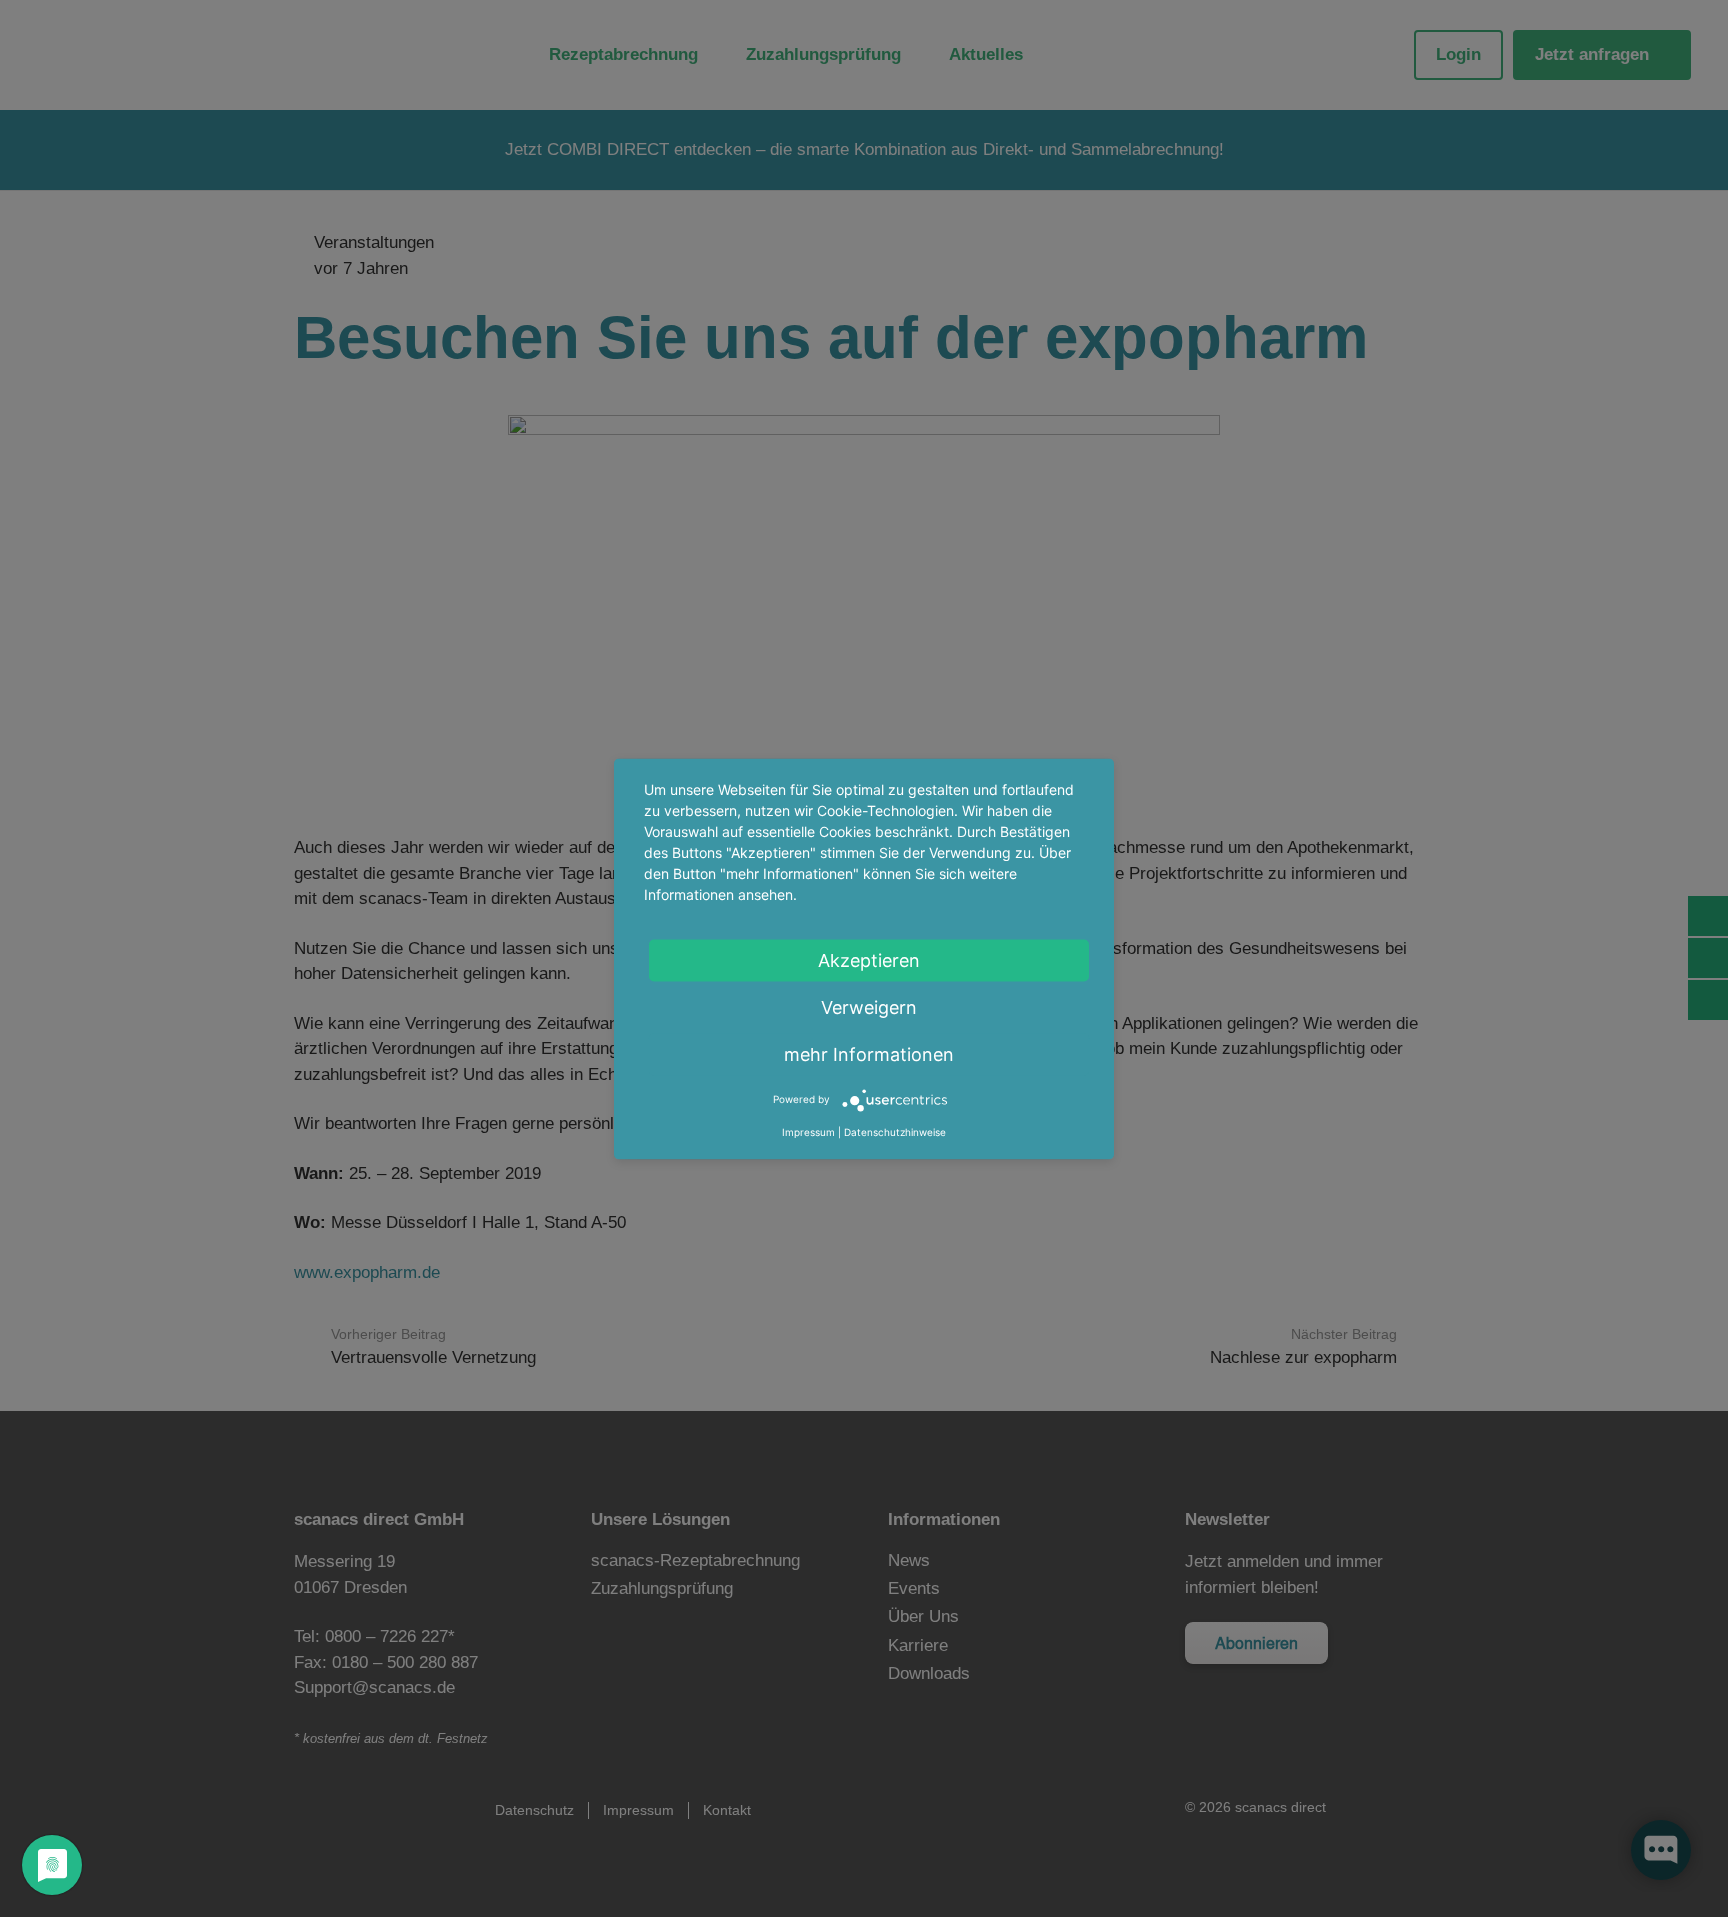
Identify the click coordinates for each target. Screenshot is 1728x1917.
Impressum (808, 1131)
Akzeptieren (869, 959)
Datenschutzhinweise (895, 1131)
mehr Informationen (869, 1053)
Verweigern (869, 1006)
